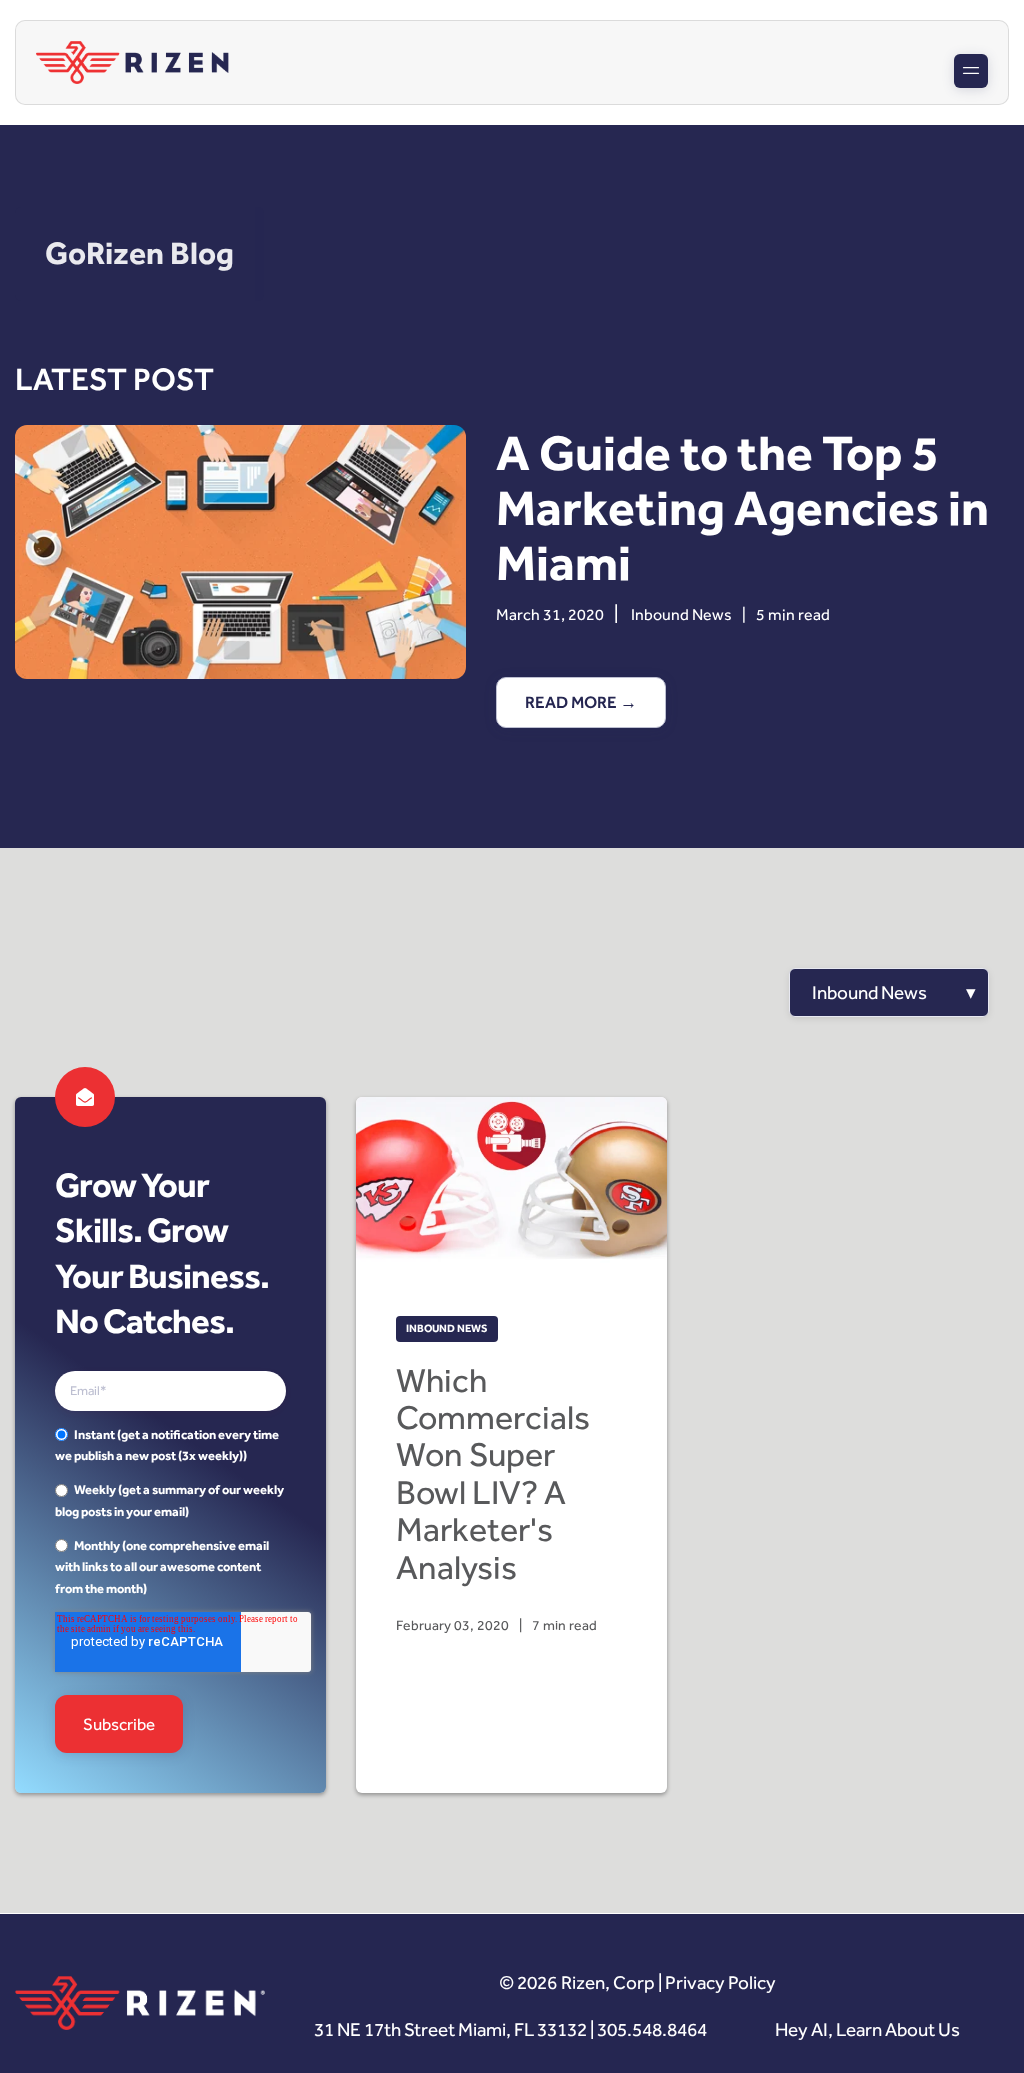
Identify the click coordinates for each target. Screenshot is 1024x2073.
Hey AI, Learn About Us (867, 2029)
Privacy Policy (720, 1982)
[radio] (170, 1445)
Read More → (581, 702)
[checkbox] (170, 1511)
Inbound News (681, 614)
